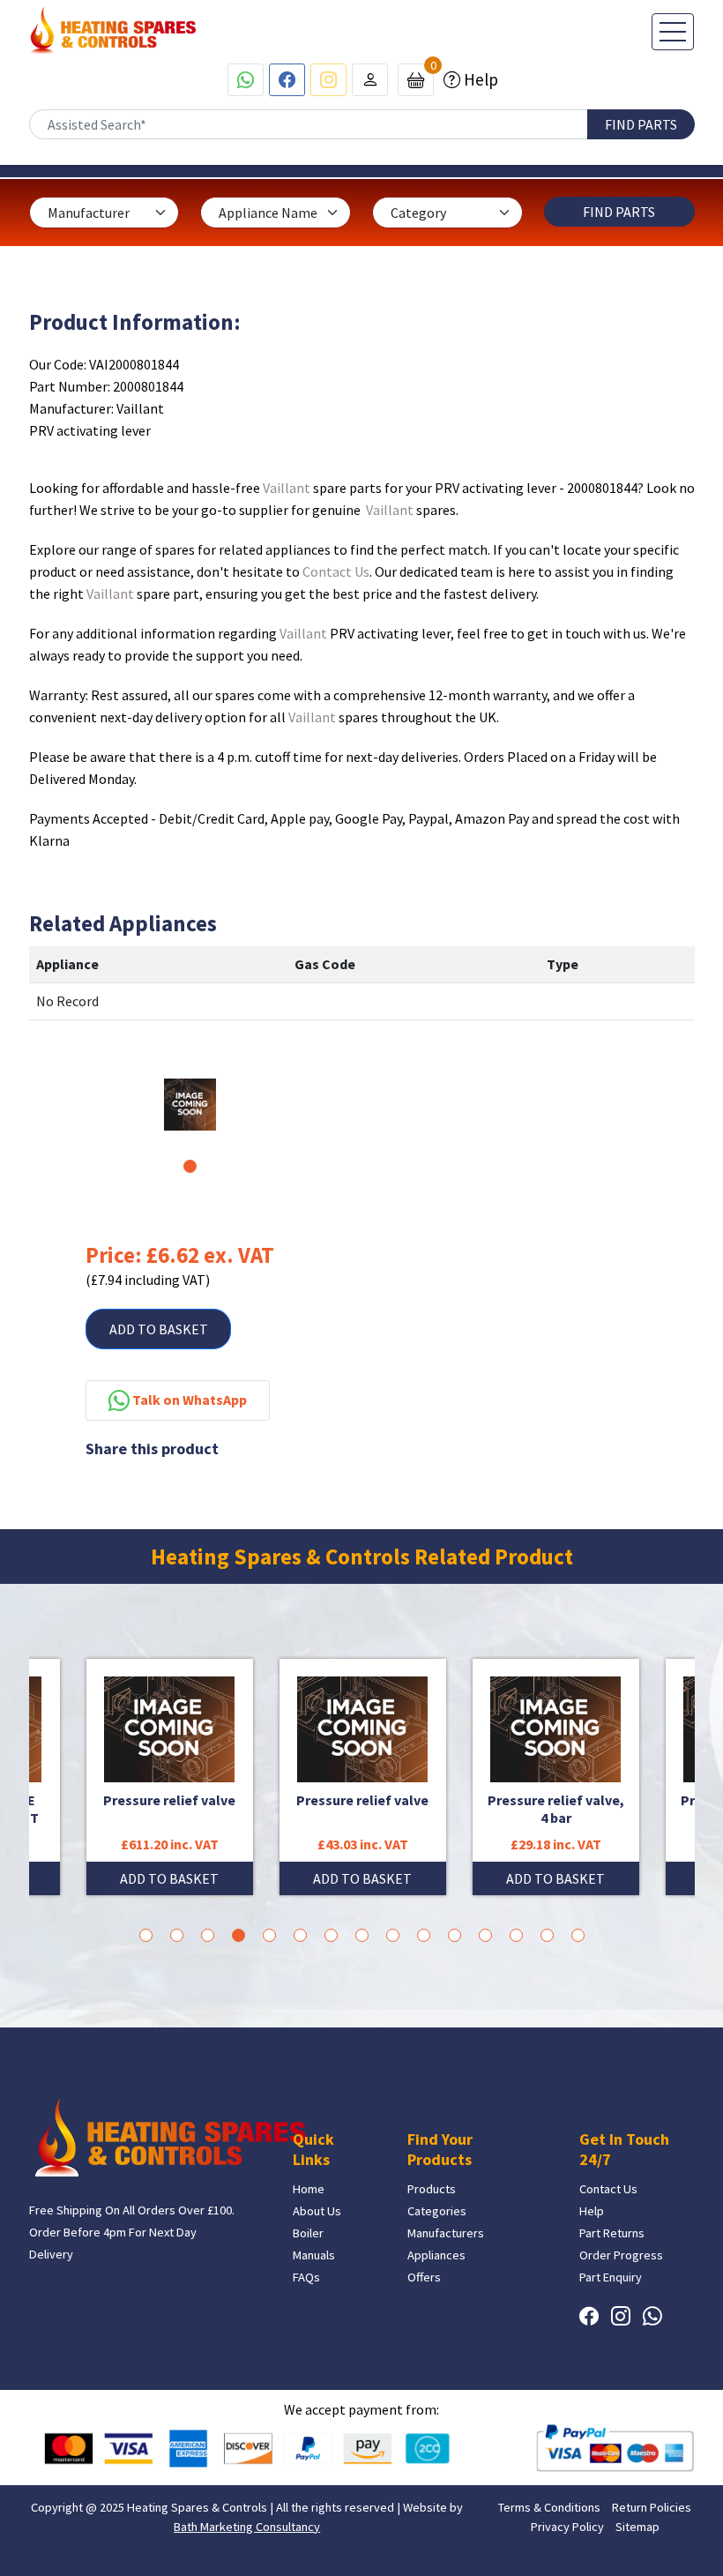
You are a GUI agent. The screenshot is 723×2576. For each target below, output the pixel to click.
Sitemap (637, 2527)
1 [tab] (190, 1166)
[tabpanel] (190, 1105)
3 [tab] (208, 1935)
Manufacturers (446, 2233)
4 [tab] (239, 1935)
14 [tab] (547, 1935)
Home (309, 2189)
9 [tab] (393, 1935)
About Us (317, 2211)
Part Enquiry (611, 2277)
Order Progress (621, 2255)
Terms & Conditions (549, 2507)
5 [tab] (269, 1935)
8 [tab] (362, 1935)
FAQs (306, 2277)
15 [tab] (578, 1935)
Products (432, 2189)
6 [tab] (300, 1935)
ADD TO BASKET (159, 1329)
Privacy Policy (567, 2527)
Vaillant (287, 488)
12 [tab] (485, 1935)
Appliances (436, 2255)
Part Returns (612, 2233)
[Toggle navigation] (673, 32)
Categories (437, 2211)
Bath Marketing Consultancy (247, 2527)
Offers (424, 2277)
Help (479, 79)
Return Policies (652, 2507)
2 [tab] (177, 1935)
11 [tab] (455, 1935)
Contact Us (336, 571)
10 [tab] (424, 1935)
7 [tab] (331, 1935)
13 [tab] (516, 1935)
